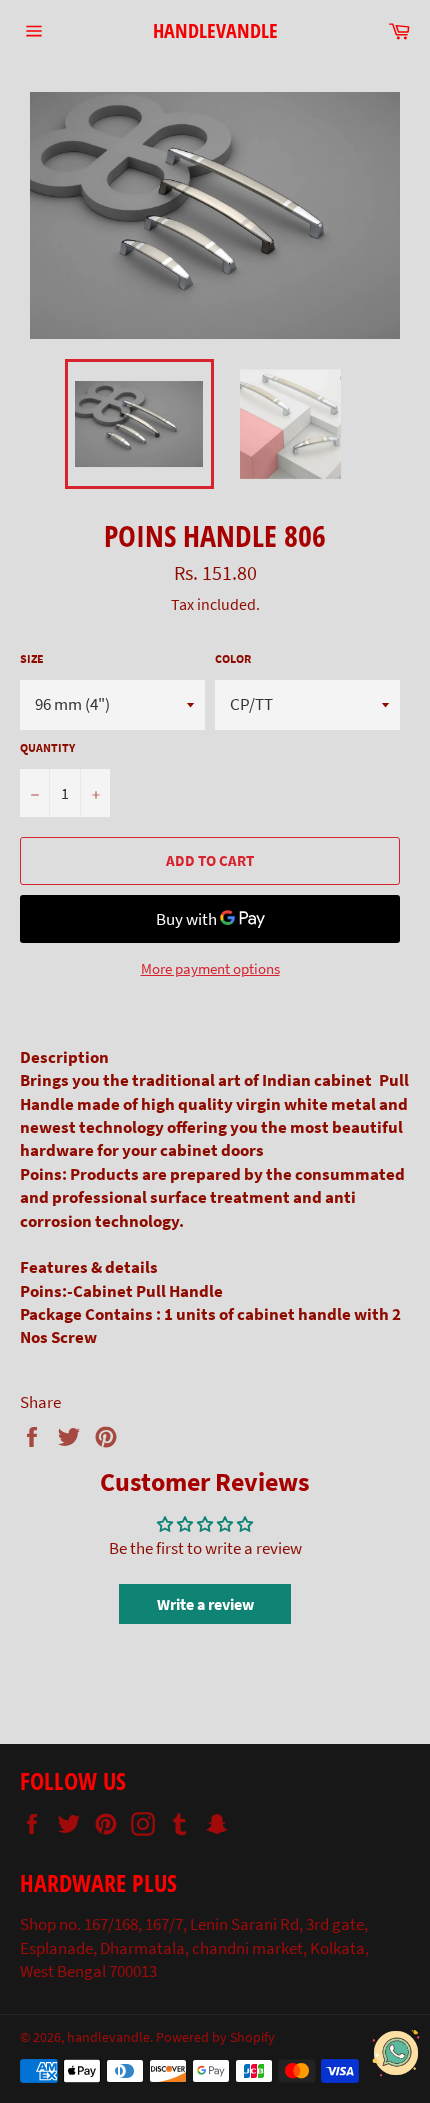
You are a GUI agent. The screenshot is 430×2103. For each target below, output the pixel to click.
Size (32, 658)
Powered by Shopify (215, 2037)
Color (233, 658)
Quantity (47, 747)
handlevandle (215, 30)
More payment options (210, 968)
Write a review (205, 1604)
